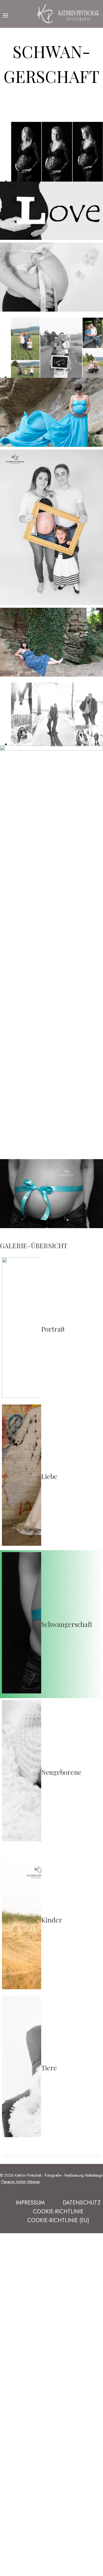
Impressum (30, 2203)
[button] (51, 212)
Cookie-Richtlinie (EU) (58, 2220)
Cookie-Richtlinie (58, 2212)
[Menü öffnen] (6, 14)
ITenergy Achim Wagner (21, 2182)
